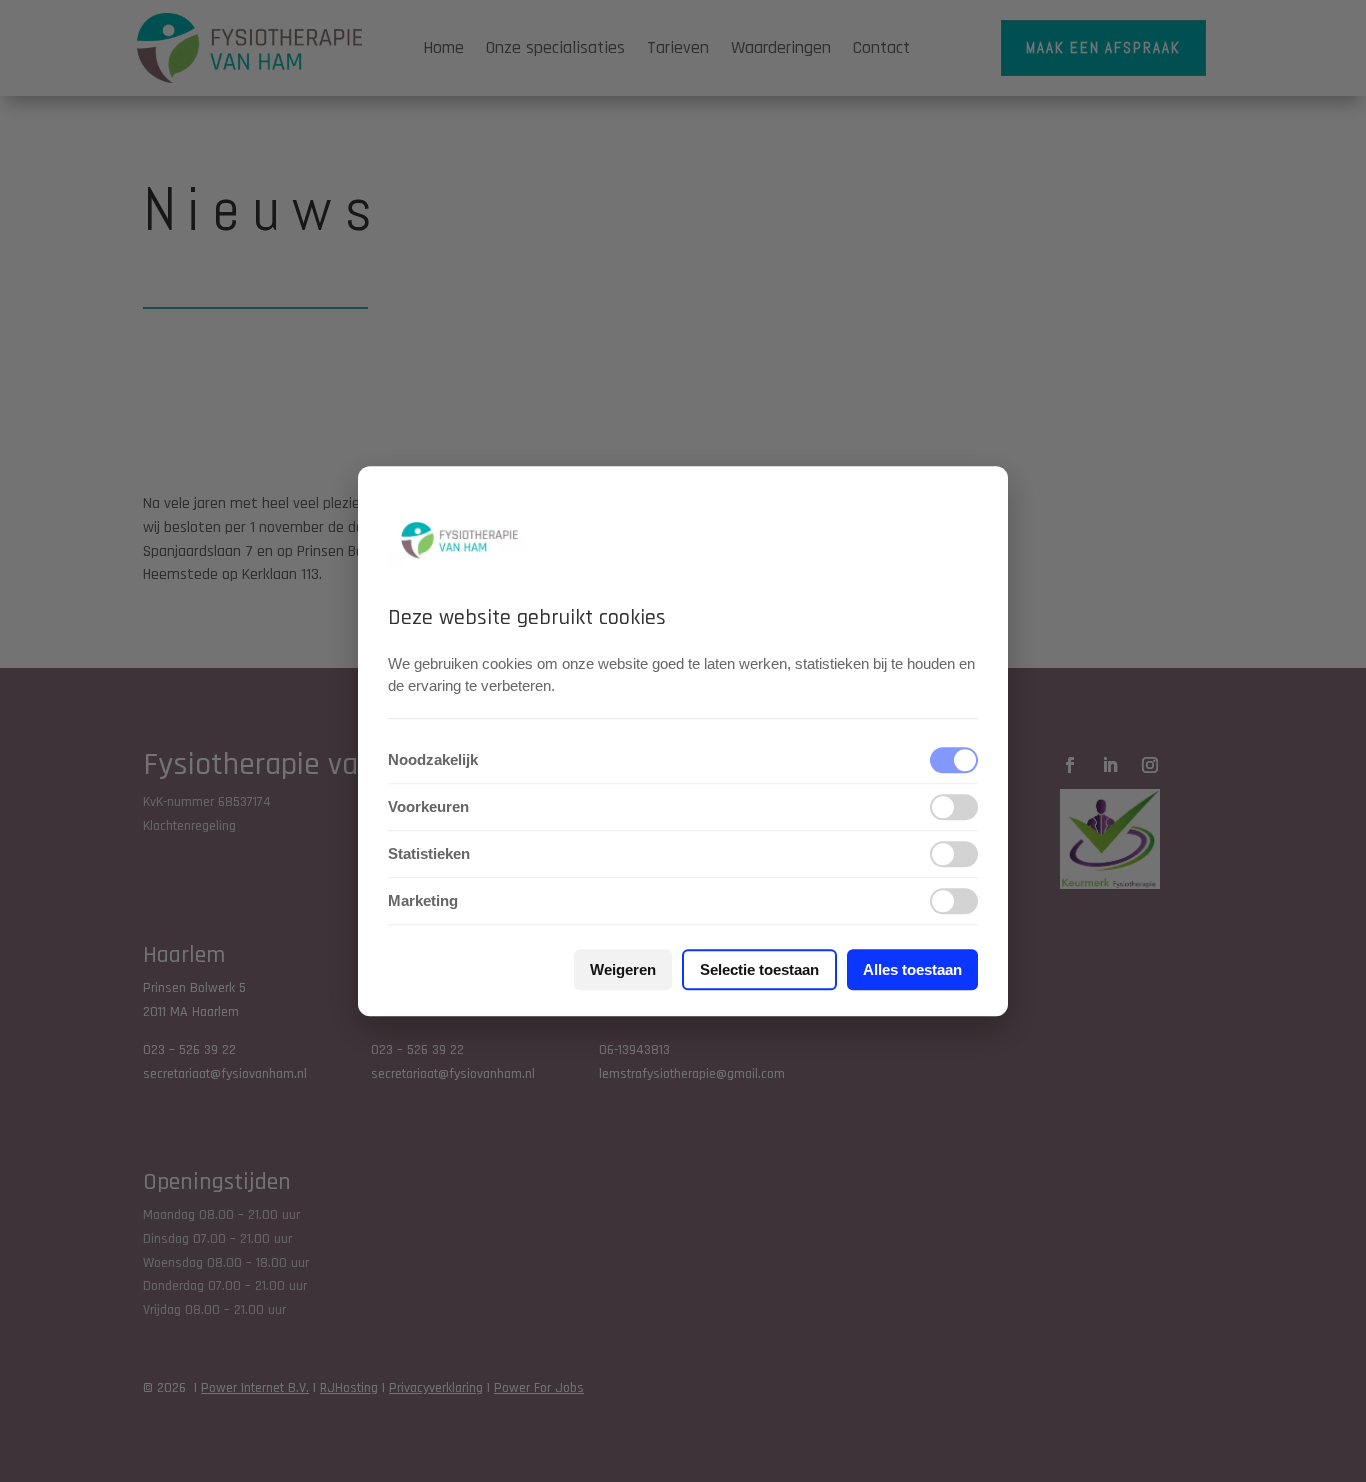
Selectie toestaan (759, 969)
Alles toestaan (912, 969)
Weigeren (623, 969)
